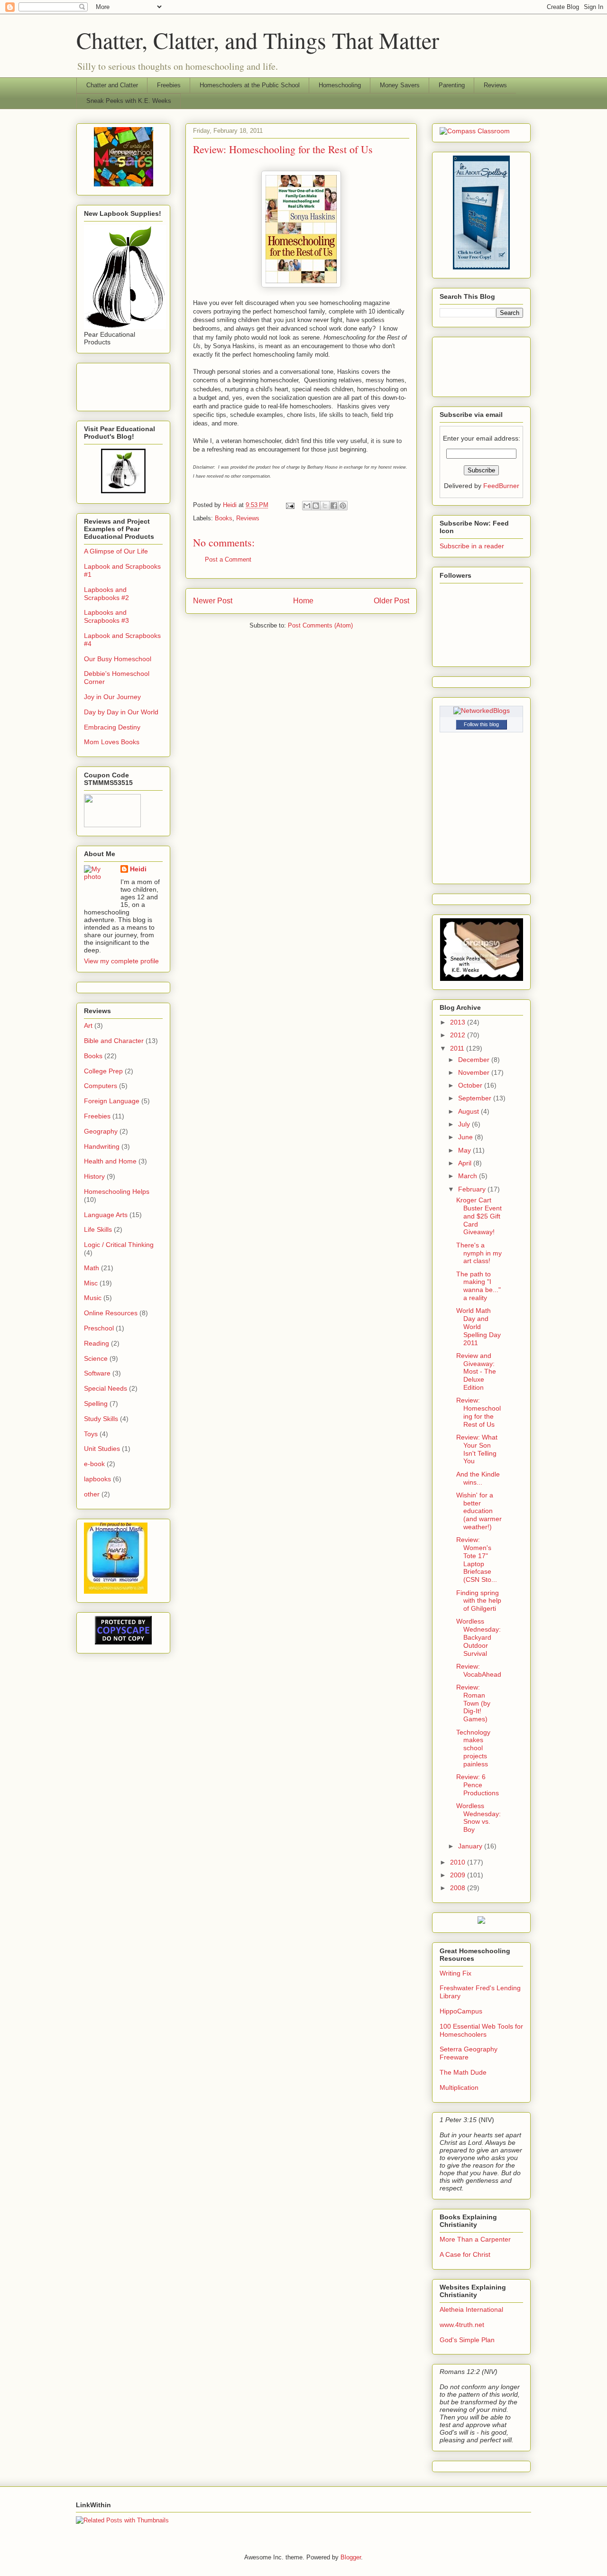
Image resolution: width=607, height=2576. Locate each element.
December (475, 1060)
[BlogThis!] (316, 506)
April (466, 1163)
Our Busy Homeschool (118, 659)
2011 (458, 1048)
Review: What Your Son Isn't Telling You (477, 1449)
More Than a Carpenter (475, 2239)
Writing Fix (455, 1973)
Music (93, 1298)
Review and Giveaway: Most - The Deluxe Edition (476, 1371)
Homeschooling (340, 85)
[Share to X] (325, 506)
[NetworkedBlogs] (482, 711)
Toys (91, 1434)
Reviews (495, 85)
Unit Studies (102, 1449)
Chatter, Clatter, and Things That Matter (258, 40)
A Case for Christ (465, 2254)
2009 (459, 1875)
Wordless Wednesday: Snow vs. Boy (478, 1818)
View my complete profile (121, 961)
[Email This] (307, 506)
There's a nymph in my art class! (479, 1253)
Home (303, 601)
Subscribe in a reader (472, 546)
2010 (459, 1862)
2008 (459, 1888)
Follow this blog (481, 724)
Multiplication (459, 2087)
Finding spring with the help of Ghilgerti (479, 1601)
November (475, 1072)
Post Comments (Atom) (320, 625)
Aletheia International (471, 2309)
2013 (459, 1022)
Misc (91, 1283)
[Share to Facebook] (334, 506)
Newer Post (213, 601)
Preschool (99, 1328)
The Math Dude (463, 2072)
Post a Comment (228, 559)
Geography (101, 1131)
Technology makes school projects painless (473, 1748)
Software (97, 1373)
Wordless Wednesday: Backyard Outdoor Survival (478, 1637)
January (471, 1846)
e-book (94, 1464)
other (92, 1494)
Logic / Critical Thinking (119, 1245)
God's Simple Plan (467, 2340)
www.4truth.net (462, 2325)
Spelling (96, 1403)
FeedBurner (501, 486)
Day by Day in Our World (121, 712)
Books (224, 518)
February (473, 1189)
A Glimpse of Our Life (116, 551)
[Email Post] (290, 505)
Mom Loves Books (112, 742)
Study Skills (101, 1419)
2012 (459, 1035)
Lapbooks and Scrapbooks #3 (106, 616)
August (469, 1111)
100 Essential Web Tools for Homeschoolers (481, 2030)
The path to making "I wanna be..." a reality (478, 1286)
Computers (101, 1086)
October (471, 1085)
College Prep (103, 1071)
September (476, 1098)
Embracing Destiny (112, 727)
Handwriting (102, 1146)
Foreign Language (112, 1101)
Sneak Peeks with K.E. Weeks (129, 101)
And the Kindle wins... (478, 1478)
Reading (97, 1343)
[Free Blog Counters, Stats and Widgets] (481, 1921)
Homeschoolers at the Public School (250, 85)
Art (88, 1025)
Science (96, 1358)
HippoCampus (461, 2011)
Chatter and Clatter (112, 85)
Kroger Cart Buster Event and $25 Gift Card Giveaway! (479, 1216)
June (466, 1137)
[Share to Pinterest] (343, 506)
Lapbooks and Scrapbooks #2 (106, 594)
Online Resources (111, 1313)
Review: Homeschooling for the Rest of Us (478, 1412)
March (469, 1176)
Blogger (351, 2557)
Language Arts (106, 1215)
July (465, 1124)
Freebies (169, 85)
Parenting (452, 85)
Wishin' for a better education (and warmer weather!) (479, 1511)
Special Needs (106, 1388)
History (94, 1176)
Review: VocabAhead (479, 1670)
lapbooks (97, 1479)
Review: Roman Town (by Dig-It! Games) (473, 1703)
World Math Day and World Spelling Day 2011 (478, 1326)
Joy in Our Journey (112, 697)
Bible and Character (114, 1041)
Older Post (391, 601)
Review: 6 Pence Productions (478, 1785)
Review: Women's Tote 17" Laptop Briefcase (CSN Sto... (477, 1560)
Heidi (138, 869)
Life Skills (98, 1229)
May (465, 1150)
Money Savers (400, 85)
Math (92, 1268)
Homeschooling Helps (117, 1191)
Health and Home (110, 1161)
